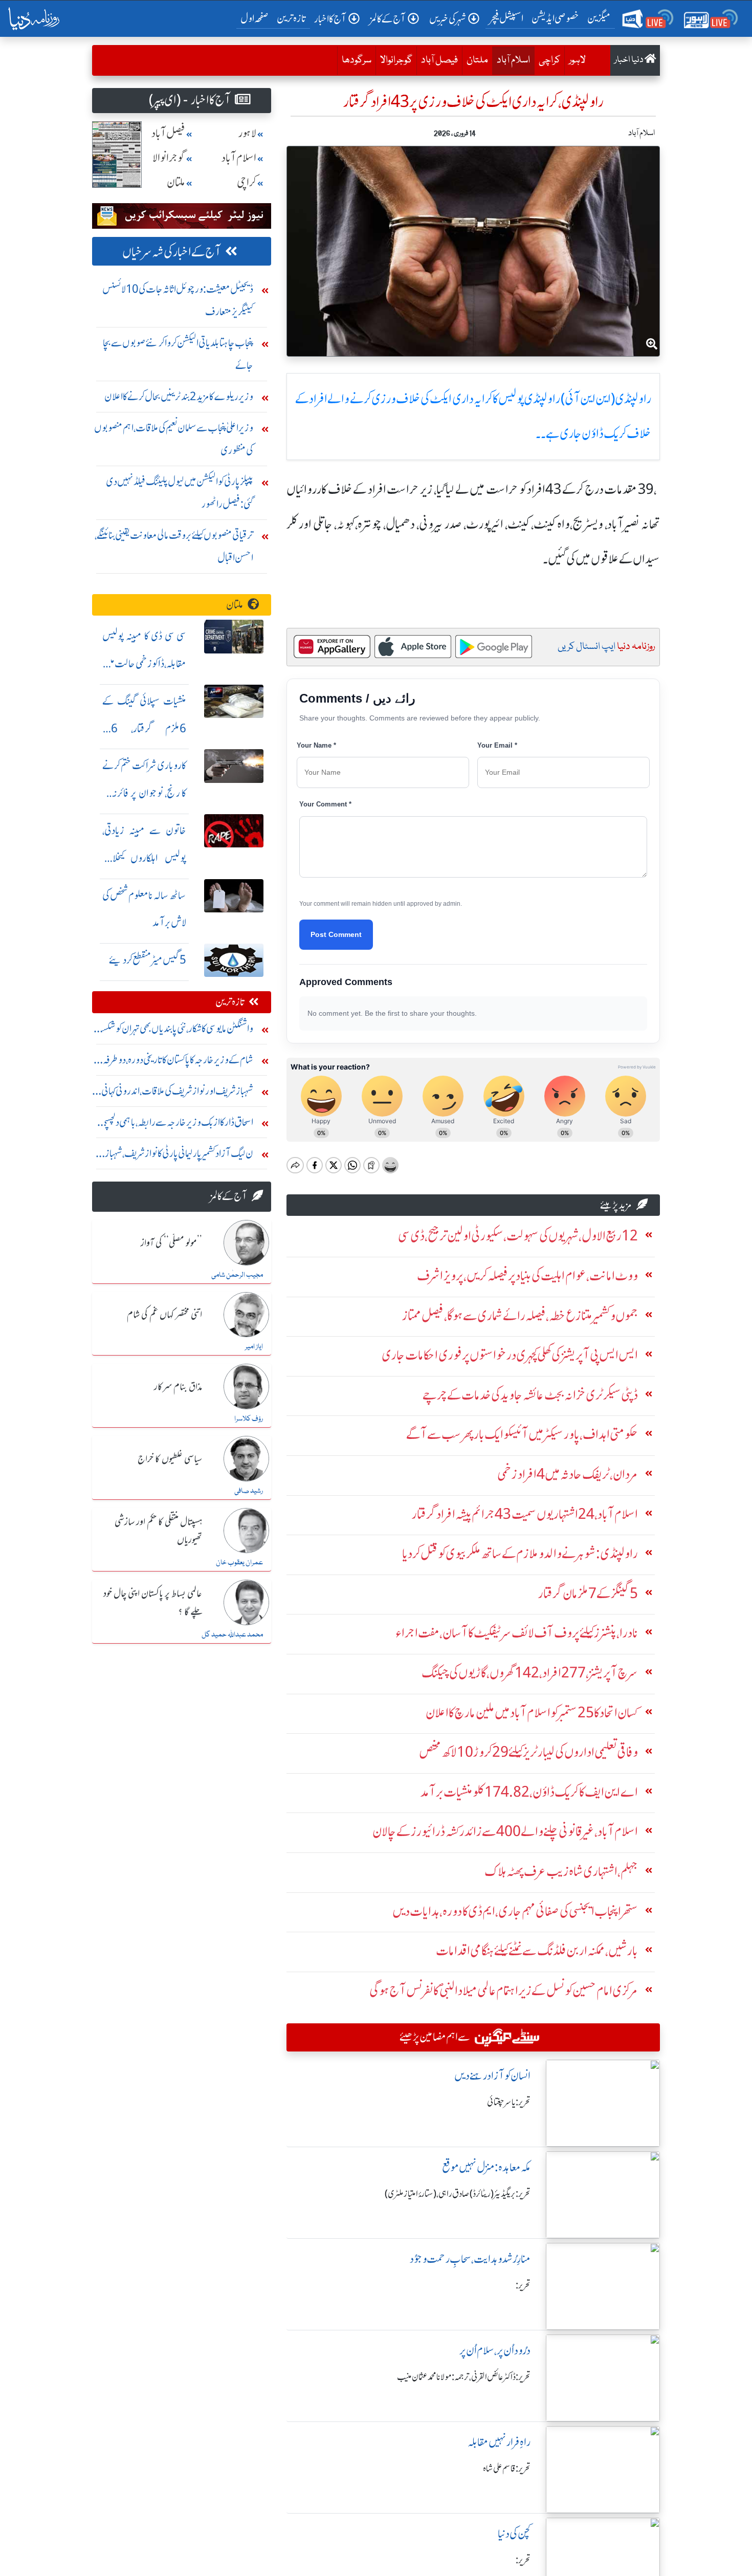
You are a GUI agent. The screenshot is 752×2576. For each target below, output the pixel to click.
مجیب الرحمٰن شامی (237, 1275)
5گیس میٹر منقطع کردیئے (148, 960)
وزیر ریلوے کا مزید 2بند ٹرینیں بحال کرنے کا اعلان (179, 396)
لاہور (577, 60)
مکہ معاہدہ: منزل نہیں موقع (486, 2167)
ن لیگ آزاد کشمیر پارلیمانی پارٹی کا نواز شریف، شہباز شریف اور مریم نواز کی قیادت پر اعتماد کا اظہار (179, 1156)
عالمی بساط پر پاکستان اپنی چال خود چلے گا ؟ (153, 1603)
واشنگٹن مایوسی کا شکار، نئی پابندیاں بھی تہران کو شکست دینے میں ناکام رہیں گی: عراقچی (173, 1031)
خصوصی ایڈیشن (555, 18)
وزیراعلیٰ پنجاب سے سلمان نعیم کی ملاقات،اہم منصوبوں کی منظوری (174, 439)
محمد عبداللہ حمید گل (232, 1635)
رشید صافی (249, 1491)
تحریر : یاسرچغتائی (509, 2102)
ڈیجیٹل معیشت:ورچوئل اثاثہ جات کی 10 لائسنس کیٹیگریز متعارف (178, 300)
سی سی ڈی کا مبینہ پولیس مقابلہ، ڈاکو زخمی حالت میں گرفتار (144, 663)
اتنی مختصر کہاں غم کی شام (164, 1315)
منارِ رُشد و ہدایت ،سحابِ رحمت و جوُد (470, 2259)
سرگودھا (357, 60)
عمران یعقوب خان (239, 1563)
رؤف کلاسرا (249, 1419)
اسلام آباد (511, 60)
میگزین (599, 18)
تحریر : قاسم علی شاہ (507, 2469)
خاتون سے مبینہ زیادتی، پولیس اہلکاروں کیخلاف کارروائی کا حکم (144, 858)
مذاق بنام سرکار (178, 1387)
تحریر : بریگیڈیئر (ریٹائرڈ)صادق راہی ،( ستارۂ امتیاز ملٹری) (458, 2194)
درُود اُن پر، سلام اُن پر (495, 2351)
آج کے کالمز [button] (388, 19)
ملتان (477, 60)
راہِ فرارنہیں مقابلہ (499, 2442)
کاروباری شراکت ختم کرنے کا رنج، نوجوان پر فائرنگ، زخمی (144, 793)
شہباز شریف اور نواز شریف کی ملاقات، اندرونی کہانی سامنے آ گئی (177, 1093)
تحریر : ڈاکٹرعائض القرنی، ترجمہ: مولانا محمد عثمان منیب (464, 2377)
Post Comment (336, 934)
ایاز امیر (254, 1347)
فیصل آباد (439, 60)
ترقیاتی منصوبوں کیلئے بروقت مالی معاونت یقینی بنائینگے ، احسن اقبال (174, 546)
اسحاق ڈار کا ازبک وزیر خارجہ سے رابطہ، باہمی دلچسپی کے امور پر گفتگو (177, 1125)
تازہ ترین (291, 18)
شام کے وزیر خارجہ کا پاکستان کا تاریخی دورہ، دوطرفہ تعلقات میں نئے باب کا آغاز (178, 1062)
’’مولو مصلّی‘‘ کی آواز (171, 1243)
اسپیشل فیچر (506, 18)
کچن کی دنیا (514, 2534)
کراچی (549, 60)
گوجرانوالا (396, 60)
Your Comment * (325, 804)
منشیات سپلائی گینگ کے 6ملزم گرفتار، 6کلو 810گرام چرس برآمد (144, 728)
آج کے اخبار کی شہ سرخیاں (172, 252)
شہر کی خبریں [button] (448, 19)
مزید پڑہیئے (616, 1205)
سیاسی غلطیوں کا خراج (170, 1459)
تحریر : (523, 2285)
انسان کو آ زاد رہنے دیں (492, 2076)
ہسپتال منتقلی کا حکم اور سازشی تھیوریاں (158, 1531)
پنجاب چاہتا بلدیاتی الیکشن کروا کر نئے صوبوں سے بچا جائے (178, 354)
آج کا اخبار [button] (330, 19)
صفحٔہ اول (257, 18)
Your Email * (497, 745)
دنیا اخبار (629, 60)
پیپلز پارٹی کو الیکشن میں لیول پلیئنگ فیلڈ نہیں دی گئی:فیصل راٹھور (180, 493)
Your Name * (316, 745)
